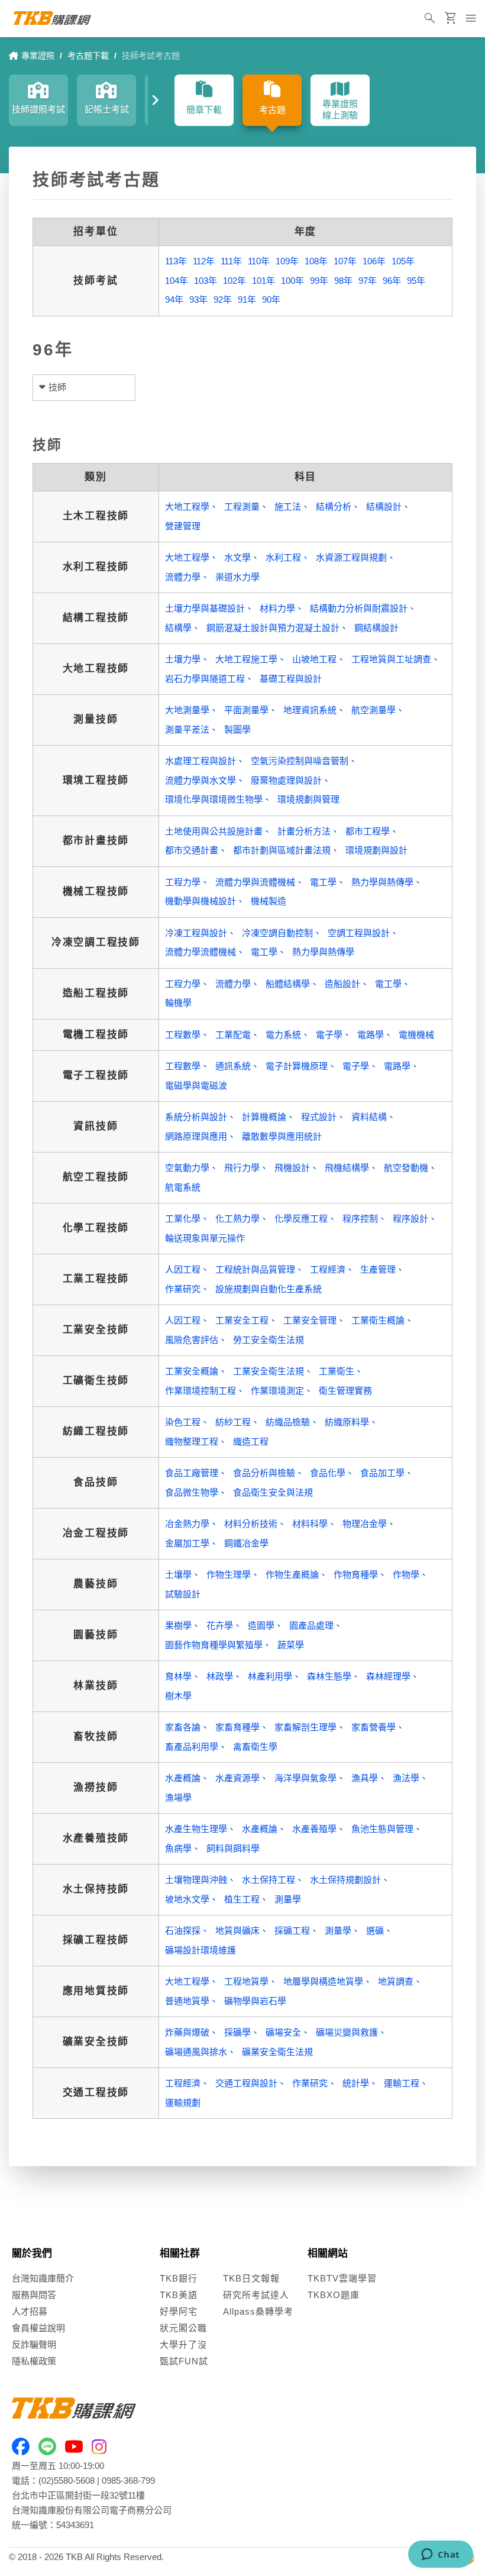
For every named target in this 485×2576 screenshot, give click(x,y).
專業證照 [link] (38, 56)
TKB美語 (179, 2295)
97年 (368, 281)
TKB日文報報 (251, 2278)
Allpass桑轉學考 (258, 2311)
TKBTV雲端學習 (342, 2278)
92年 (223, 300)
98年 (343, 281)
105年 (403, 261)
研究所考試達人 (256, 2295)
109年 (287, 261)
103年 (206, 281)
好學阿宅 (179, 2311)
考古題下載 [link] (88, 56)
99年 (319, 281)
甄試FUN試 (184, 2361)
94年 (174, 300)
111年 (231, 261)
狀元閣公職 (183, 2328)
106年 (374, 261)
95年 (416, 281)
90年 (271, 300)
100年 (292, 281)
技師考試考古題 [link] (151, 56)
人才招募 (30, 2311)
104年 (177, 281)
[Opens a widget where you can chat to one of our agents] (440, 2555)
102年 (235, 281)
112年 (204, 261)
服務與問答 (34, 2295)
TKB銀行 (179, 2278)
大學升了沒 (183, 2344)
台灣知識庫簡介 (43, 2278)
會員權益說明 (38, 2328)
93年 (198, 300)
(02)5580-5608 (67, 2480)
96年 (392, 281)
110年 (259, 261)
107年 (345, 261)
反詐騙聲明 (34, 2344)
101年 (263, 281)
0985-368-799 (128, 2480)
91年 (247, 300)
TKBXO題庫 (334, 2295)
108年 (316, 261)
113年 (176, 261)
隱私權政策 (34, 2361)
